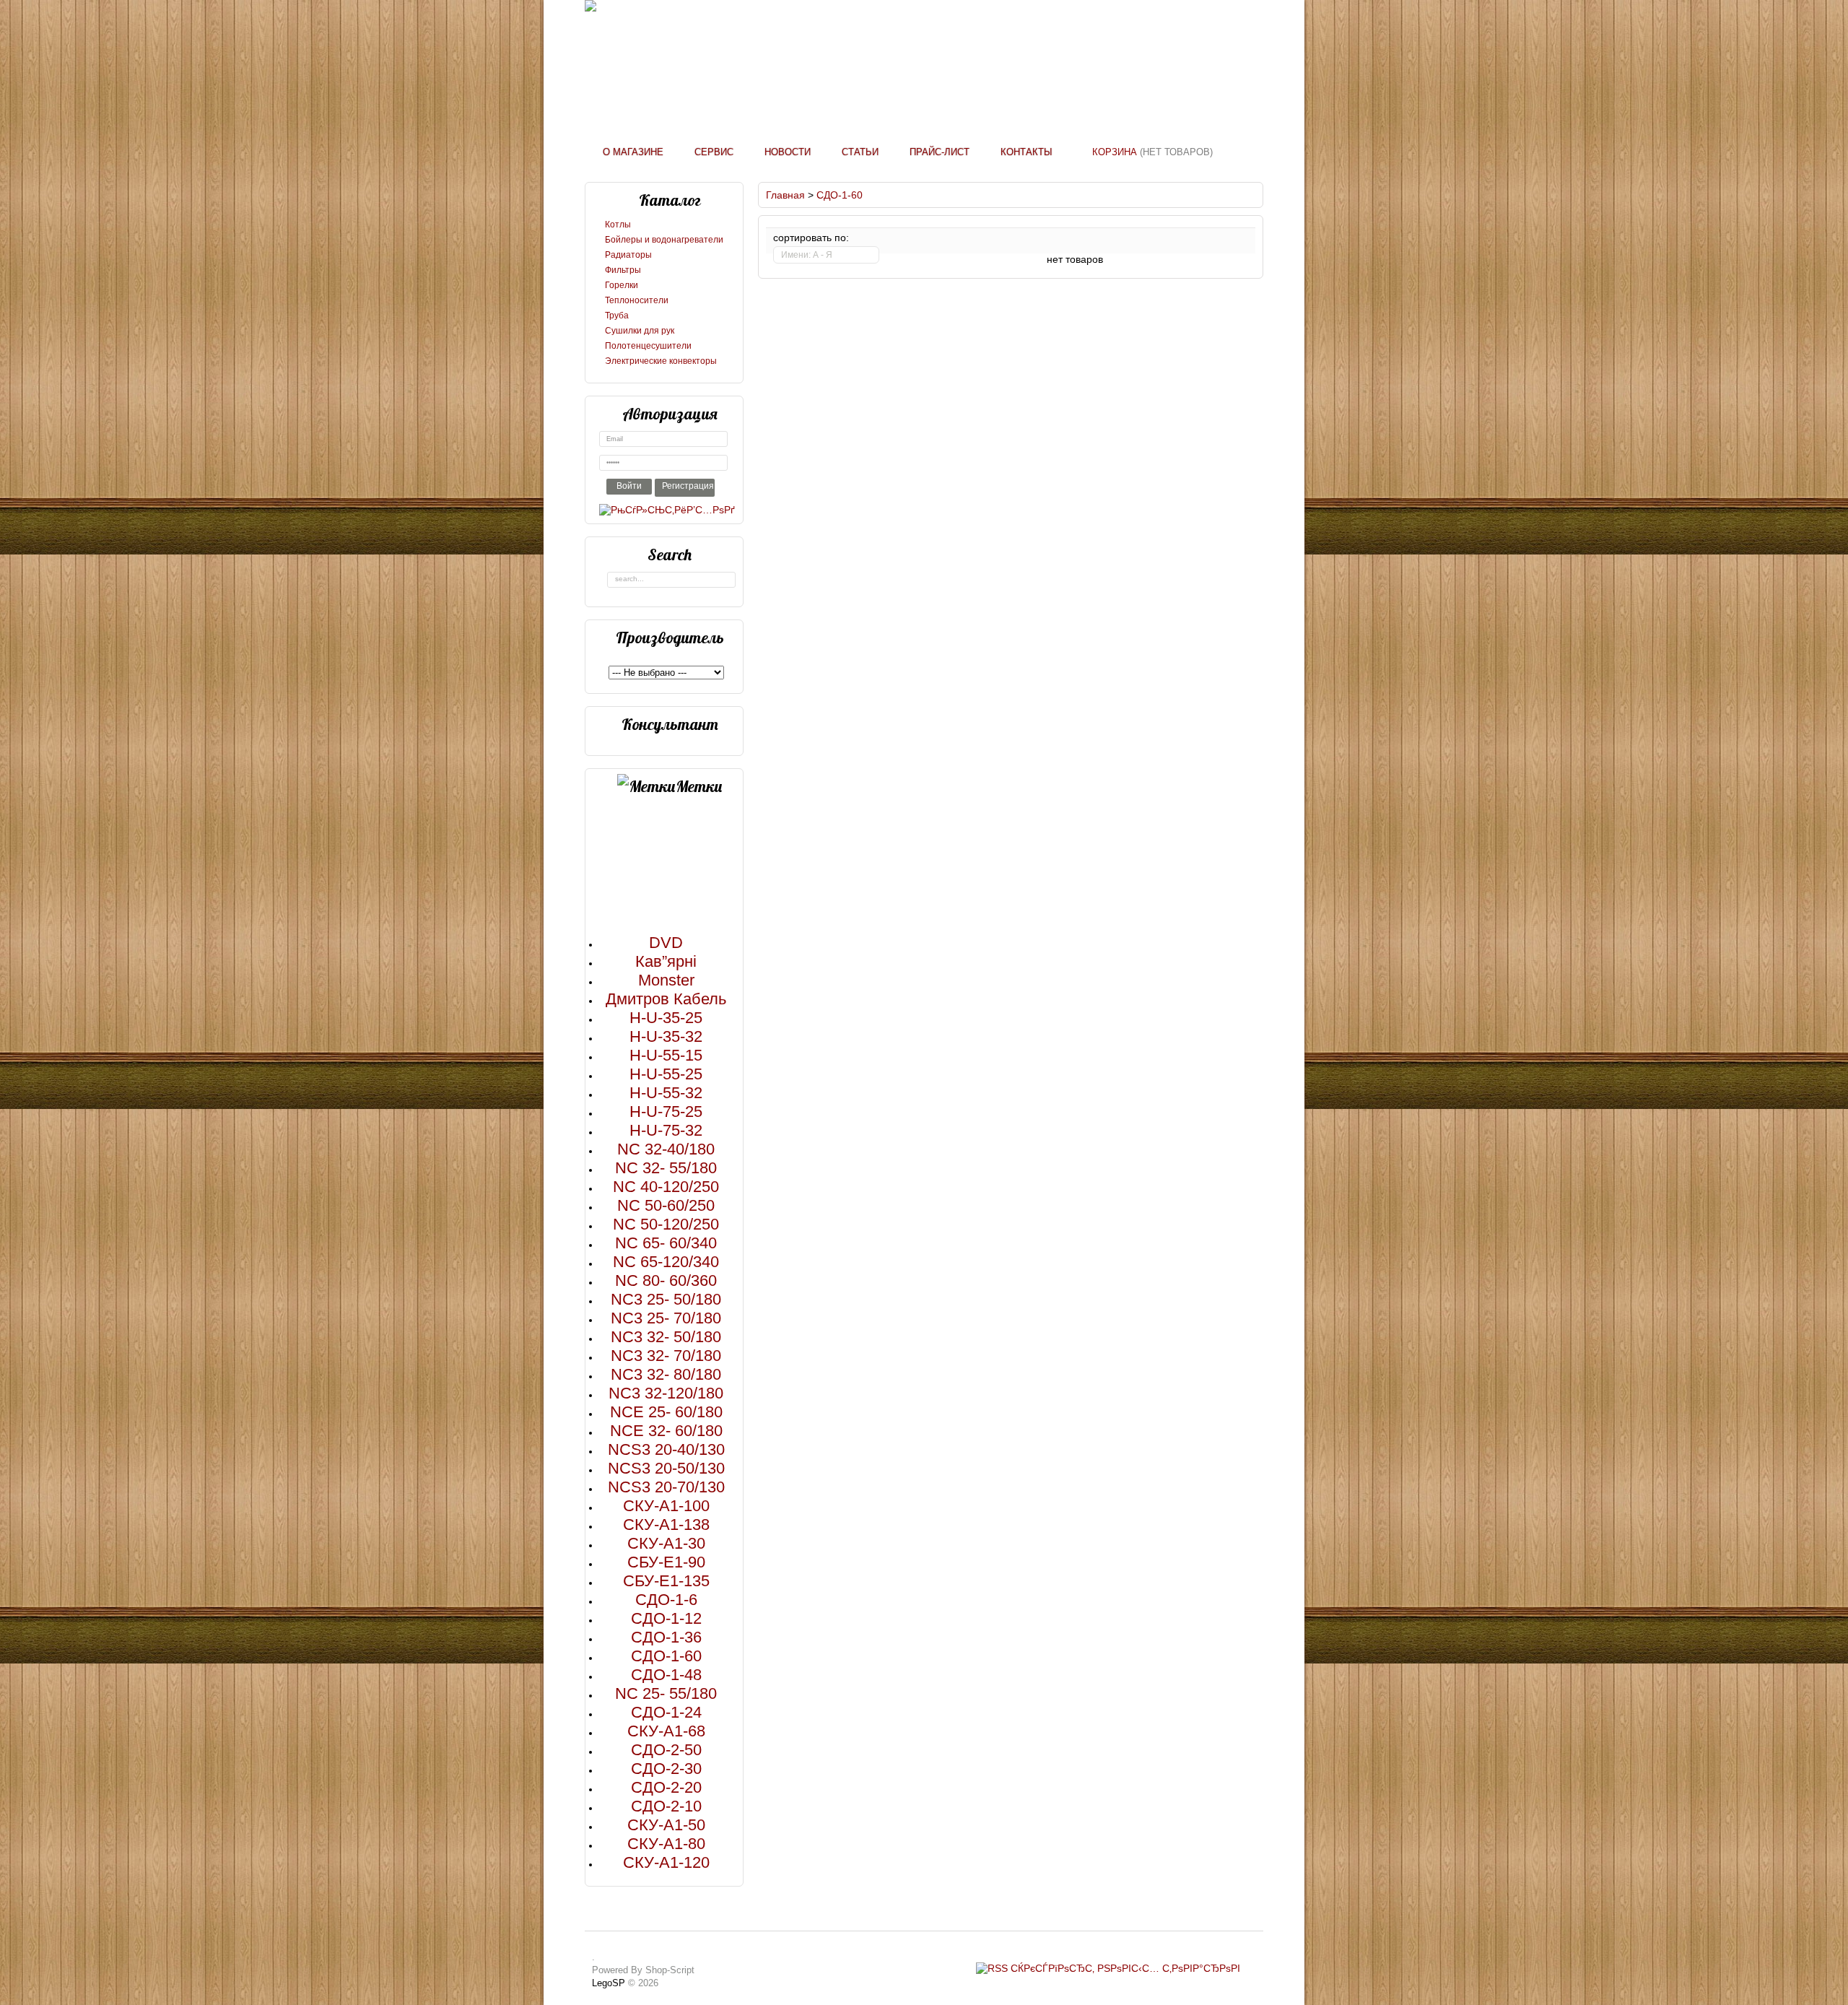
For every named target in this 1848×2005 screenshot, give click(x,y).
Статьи (860, 152)
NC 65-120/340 (666, 1262)
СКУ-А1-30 (666, 1543)
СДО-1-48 (666, 1675)
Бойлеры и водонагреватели (664, 240)
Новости (788, 152)
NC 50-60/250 (666, 1205)
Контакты (1027, 152)
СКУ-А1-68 (666, 1731)
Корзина (1115, 152)
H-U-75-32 (666, 1130)
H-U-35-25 (666, 1018)
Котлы (618, 225)
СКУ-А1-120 (666, 1862)
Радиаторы (628, 255)
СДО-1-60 (666, 1656)
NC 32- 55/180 (666, 1168)
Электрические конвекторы (661, 361)
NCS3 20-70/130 (666, 1487)
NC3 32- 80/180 (666, 1374)
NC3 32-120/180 (666, 1393)
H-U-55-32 (666, 1093)
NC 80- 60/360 (666, 1280)
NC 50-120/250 (666, 1224)
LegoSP (609, 1983)
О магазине (633, 152)
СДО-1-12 (666, 1618)
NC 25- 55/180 (666, 1693)
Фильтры (623, 270)
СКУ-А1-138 (666, 1525)
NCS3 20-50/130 (666, 1468)
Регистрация (688, 486)
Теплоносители (637, 300)
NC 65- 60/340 (666, 1243)
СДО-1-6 (666, 1600)
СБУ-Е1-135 (666, 1581)
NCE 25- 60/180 (666, 1412)
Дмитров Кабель (666, 999)
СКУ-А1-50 (666, 1825)
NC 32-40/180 (666, 1149)
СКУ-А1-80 (666, 1844)
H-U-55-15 (666, 1055)
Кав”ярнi (666, 961)
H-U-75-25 (666, 1112)
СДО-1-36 (666, 1637)
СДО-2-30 (666, 1769)
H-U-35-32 (666, 1036)
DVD (666, 943)
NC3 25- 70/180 (666, 1318)
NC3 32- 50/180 (666, 1337)
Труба (617, 316)
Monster (666, 980)
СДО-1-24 (666, 1712)
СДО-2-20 (666, 1787)
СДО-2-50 (666, 1750)
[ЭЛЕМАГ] (590, 6)
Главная (785, 195)
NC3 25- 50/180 (666, 1299)
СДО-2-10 (666, 1806)
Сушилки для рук (640, 331)
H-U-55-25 (666, 1074)
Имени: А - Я (807, 255)
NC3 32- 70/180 (666, 1356)
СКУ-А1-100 (666, 1506)
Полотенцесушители (648, 346)
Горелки (622, 285)
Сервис (714, 152)
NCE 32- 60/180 (666, 1431)
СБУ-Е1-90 (666, 1562)
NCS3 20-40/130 (666, 1449)
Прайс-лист (940, 152)
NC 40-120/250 (666, 1187)
